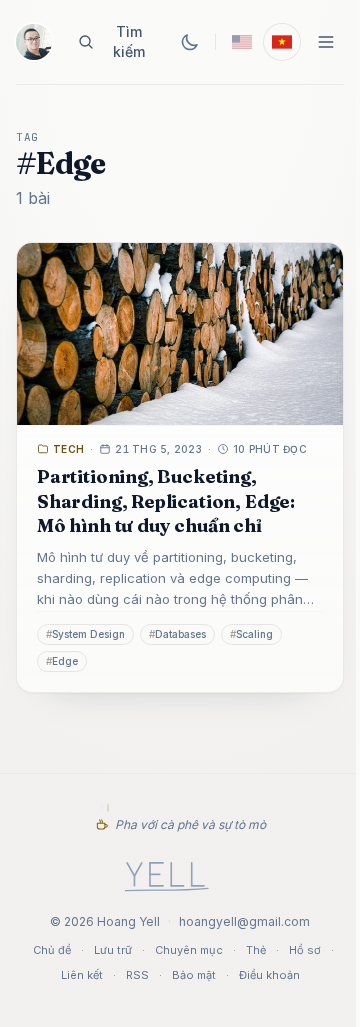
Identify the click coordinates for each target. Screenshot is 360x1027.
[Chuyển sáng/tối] (190, 42)
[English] (242, 42)
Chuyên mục (189, 950)
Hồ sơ (305, 950)
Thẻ (256, 950)
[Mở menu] (326, 42)
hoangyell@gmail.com (244, 921)
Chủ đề (52, 950)
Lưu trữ (113, 950)
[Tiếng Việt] (282, 42)
